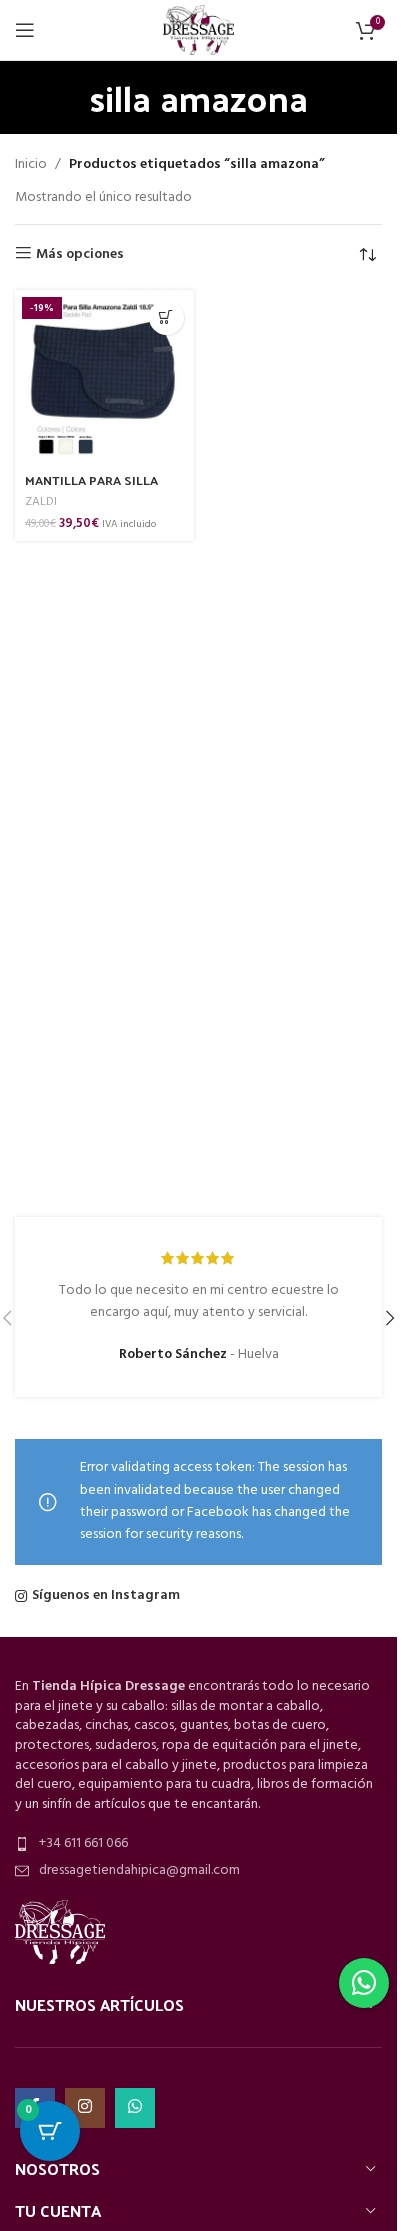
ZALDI (41, 502)
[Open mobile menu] (25, 30)
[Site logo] (198, 30)
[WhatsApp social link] (135, 2108)
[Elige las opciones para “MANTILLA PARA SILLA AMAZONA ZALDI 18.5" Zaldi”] (166, 317)
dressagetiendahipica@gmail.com (139, 1870)
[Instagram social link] (85, 2108)
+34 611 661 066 (83, 1843)
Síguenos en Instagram (106, 1596)
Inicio (31, 165)
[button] (390, 1318)
